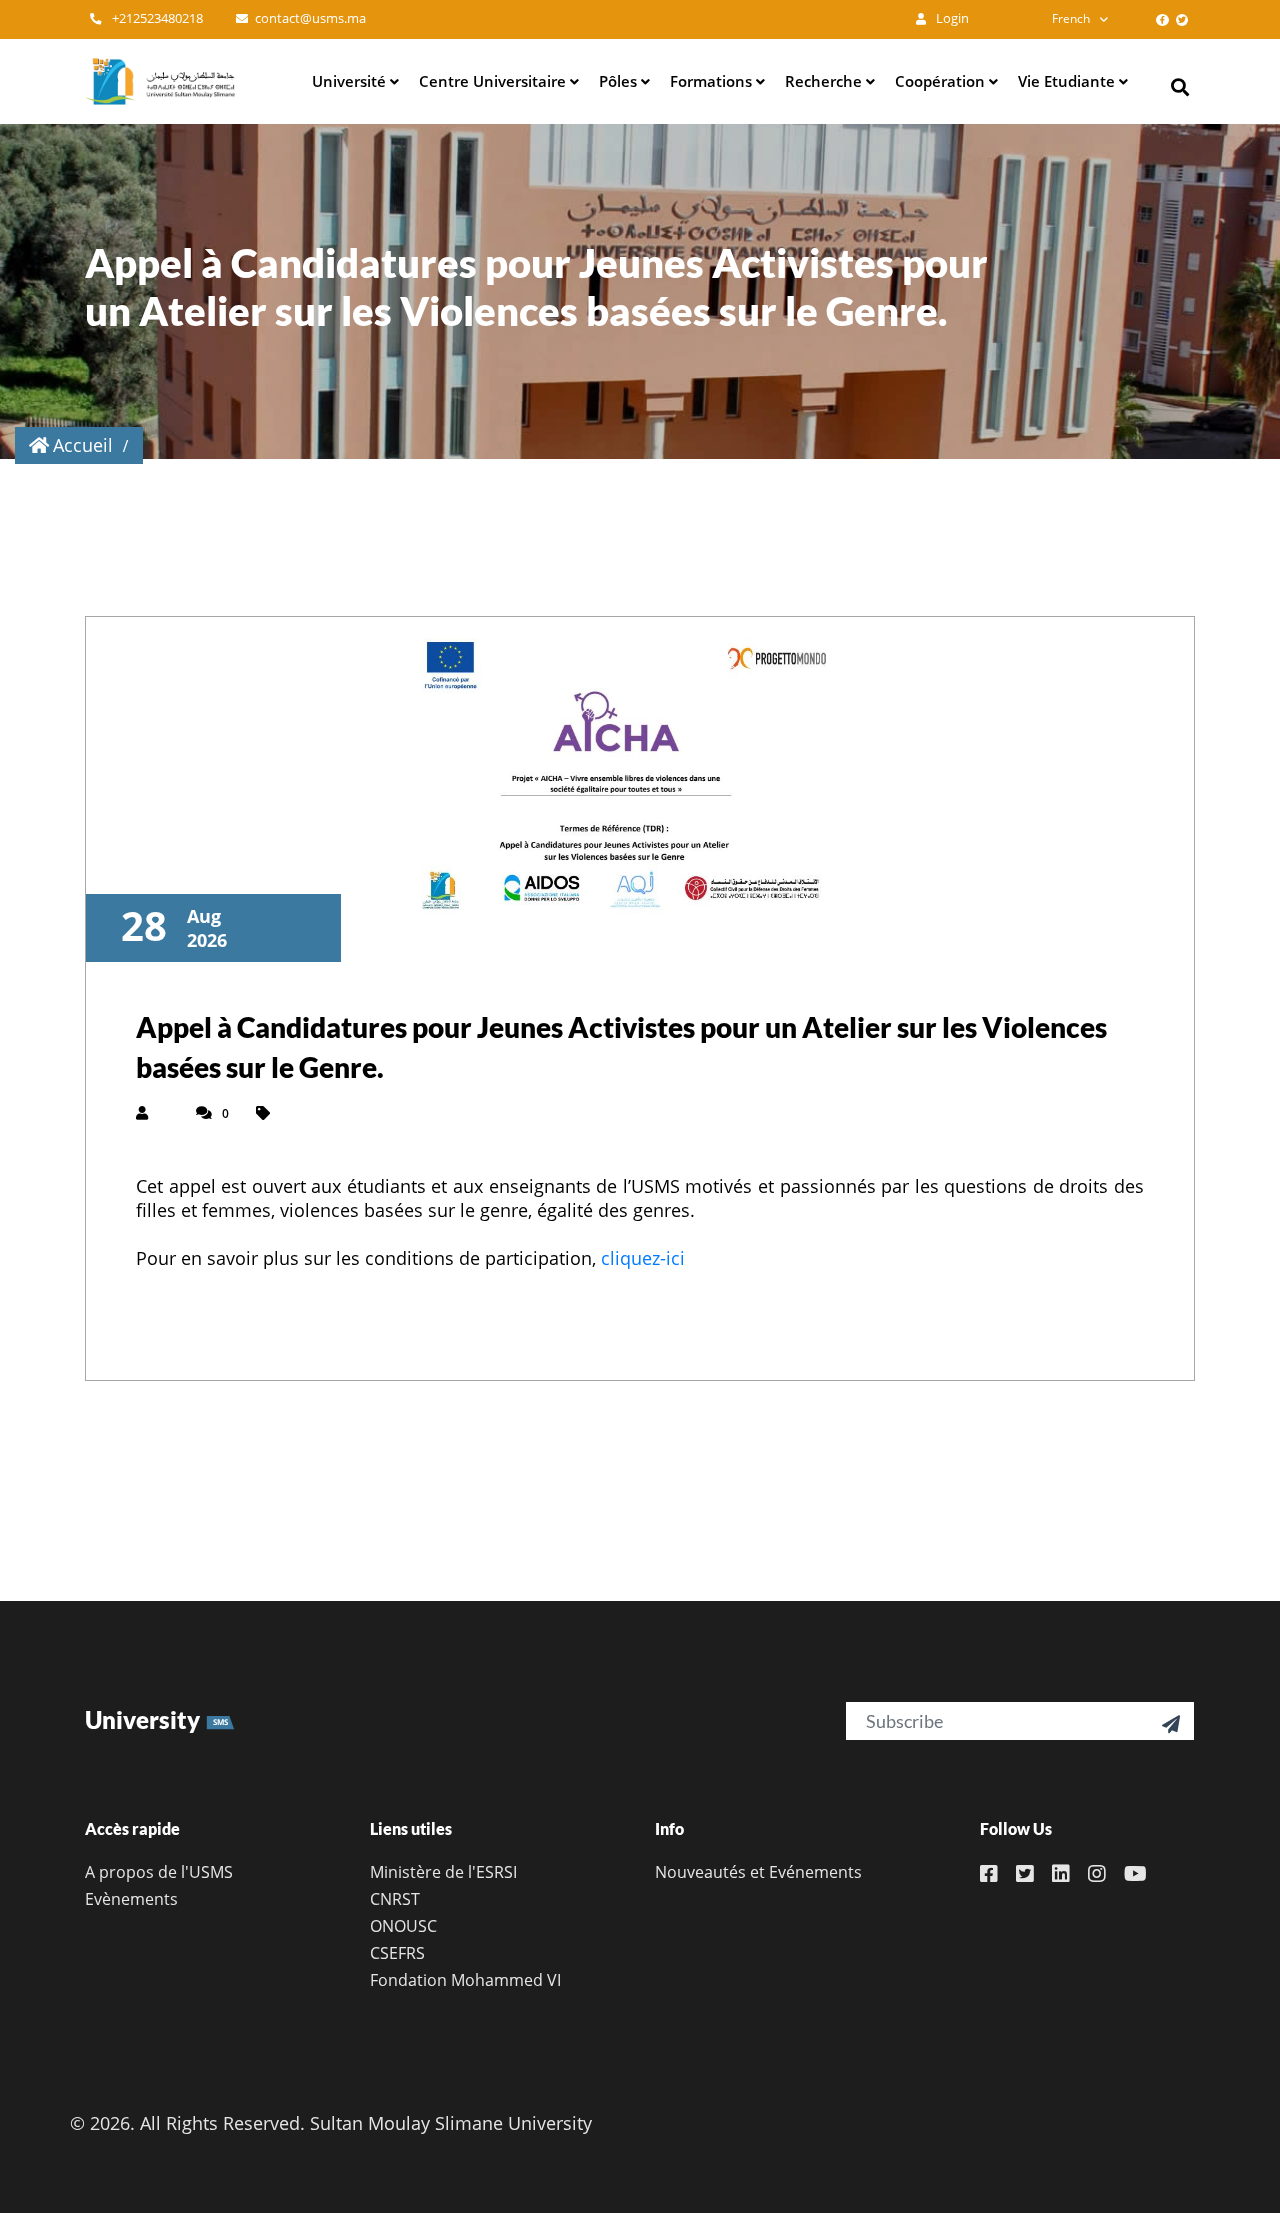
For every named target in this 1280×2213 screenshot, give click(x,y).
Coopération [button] (942, 81)
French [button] (1071, 18)
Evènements (131, 1899)
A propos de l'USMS (159, 1872)
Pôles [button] (620, 81)
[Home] (160, 81)
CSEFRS (397, 1953)
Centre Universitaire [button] (494, 81)
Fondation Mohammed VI (465, 1980)
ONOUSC (403, 1926)
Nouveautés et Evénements (758, 1872)
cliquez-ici (643, 1258)
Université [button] (351, 81)
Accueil (83, 445)
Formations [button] (713, 81)
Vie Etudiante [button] (1068, 81)
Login (951, 18)
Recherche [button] (825, 81)
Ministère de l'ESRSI (443, 1872)
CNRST (395, 1899)
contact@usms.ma (310, 18)
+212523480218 (156, 18)
